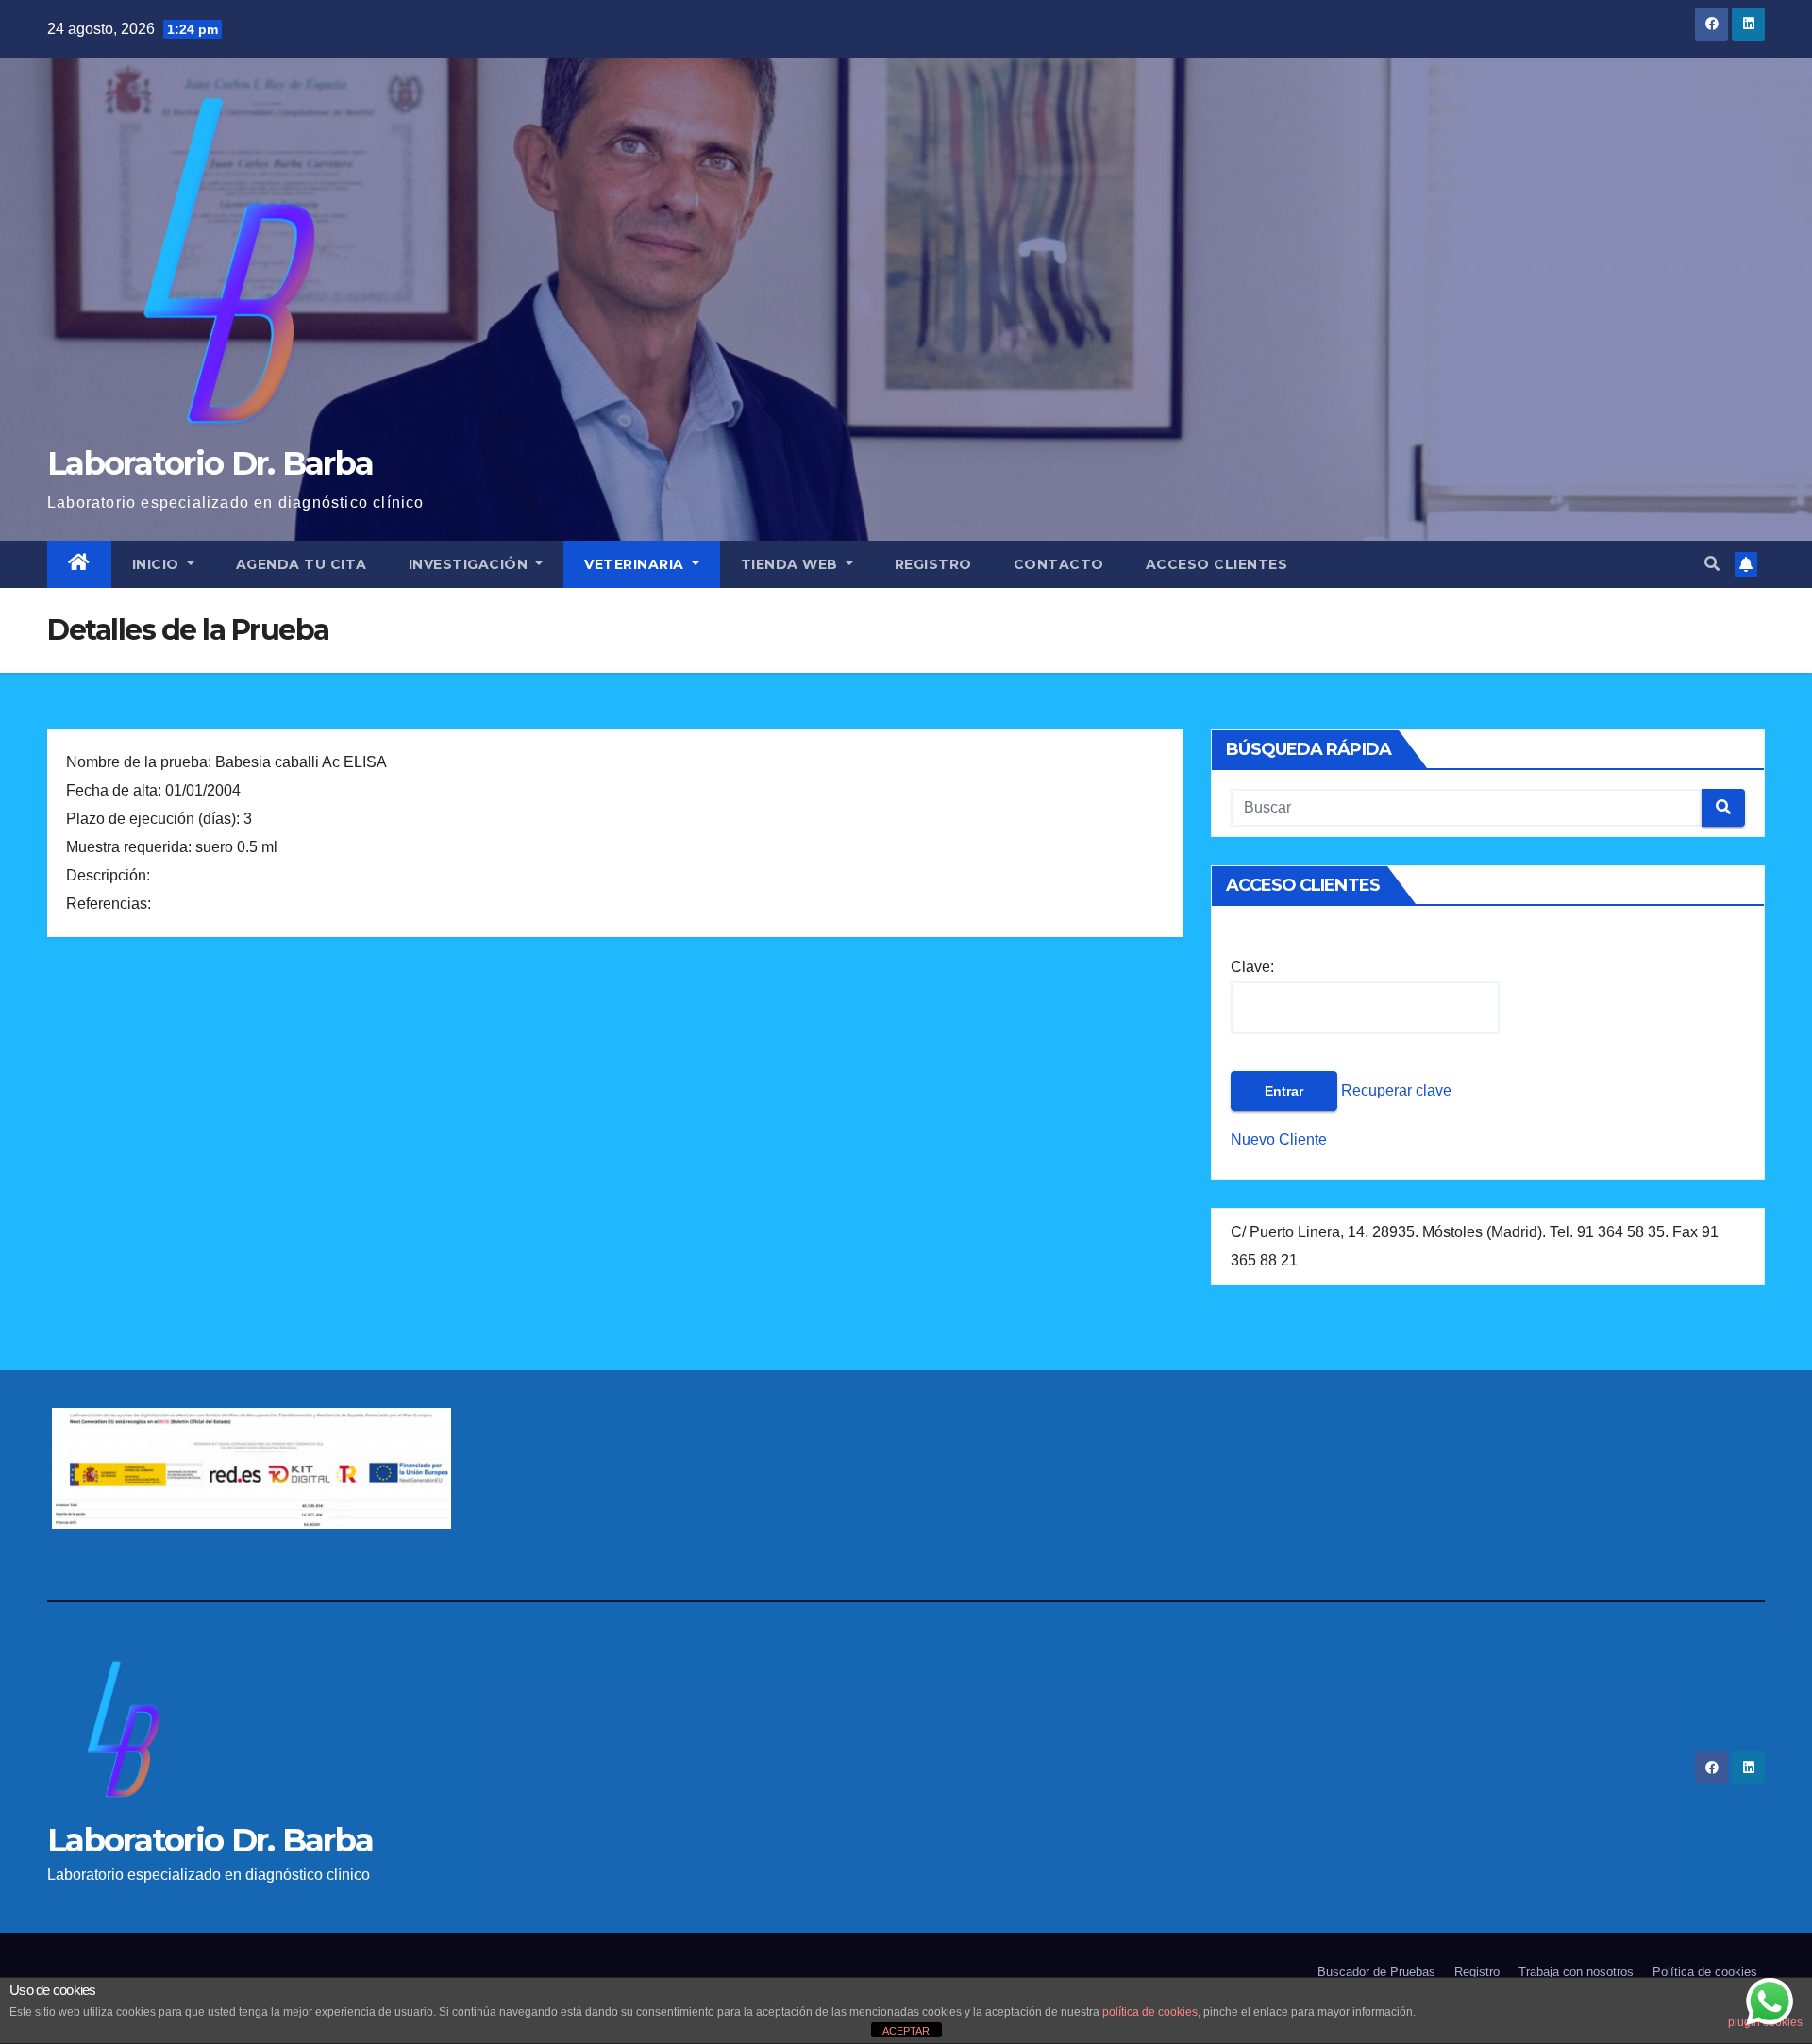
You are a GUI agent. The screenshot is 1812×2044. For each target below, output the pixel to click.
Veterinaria (636, 564)
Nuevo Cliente (1279, 1139)
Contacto (1059, 564)
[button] (1712, 564)
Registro (933, 564)
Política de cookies (1705, 1972)
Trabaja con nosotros (1576, 1972)
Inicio (158, 564)
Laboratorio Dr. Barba (210, 463)
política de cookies (1150, 2012)
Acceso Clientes (1217, 564)
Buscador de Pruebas (1376, 1972)
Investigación (470, 564)
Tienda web (792, 564)
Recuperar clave (1394, 1090)
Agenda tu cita (302, 564)
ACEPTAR (906, 2031)
